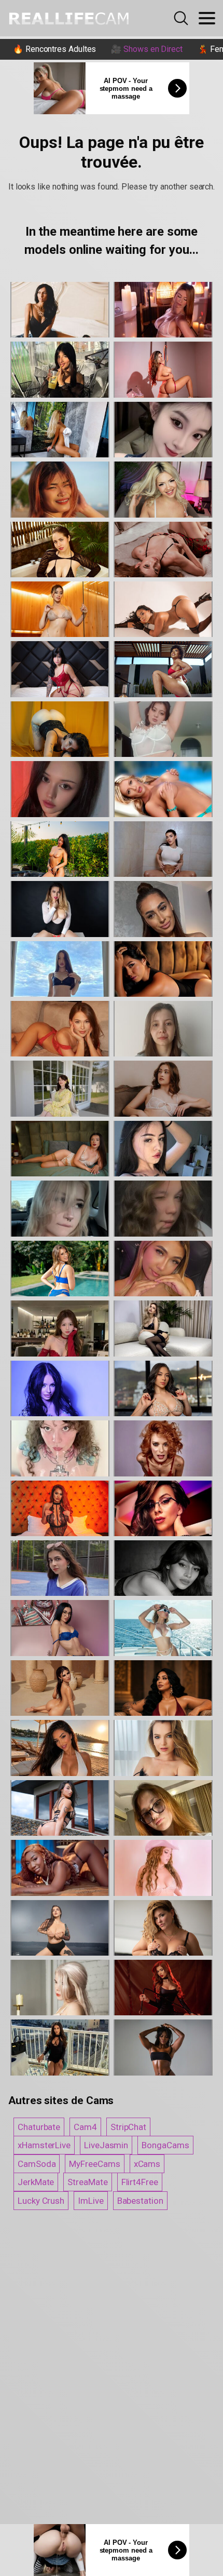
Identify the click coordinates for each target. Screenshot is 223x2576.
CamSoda (37, 2164)
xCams (147, 2164)
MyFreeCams (94, 2164)
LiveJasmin (106, 2145)
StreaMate (87, 2182)
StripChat (128, 2127)
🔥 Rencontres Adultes (54, 49)
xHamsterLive (44, 2145)
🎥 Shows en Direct (147, 49)
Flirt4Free (140, 2182)
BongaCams (165, 2145)
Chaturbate (39, 2127)
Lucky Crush (41, 2201)
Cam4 (85, 2127)
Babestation (140, 2201)
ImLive (91, 2201)
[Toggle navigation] (207, 18)
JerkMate (36, 2182)
